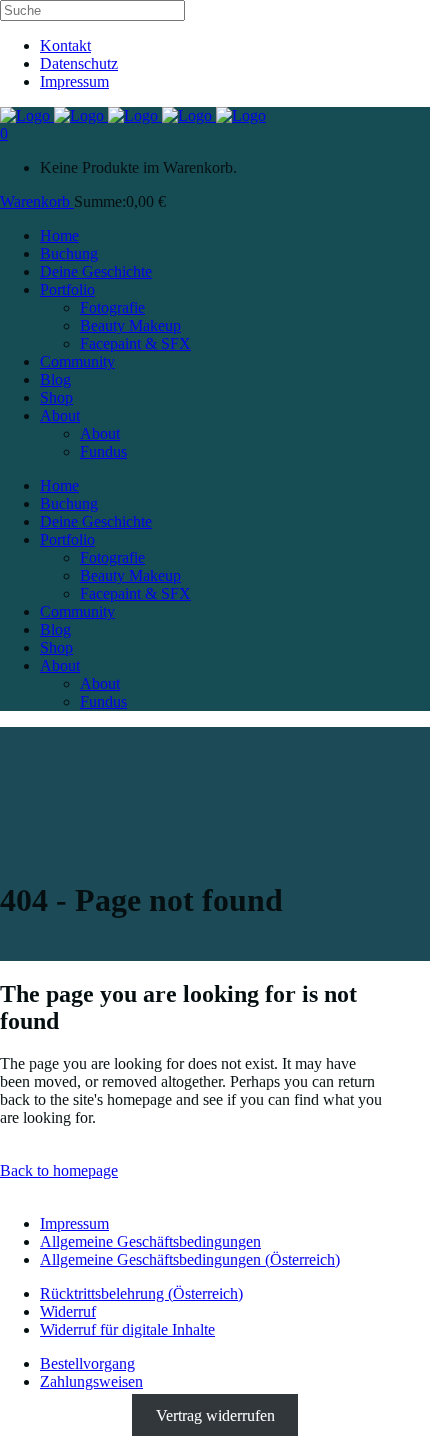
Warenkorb (37, 201)
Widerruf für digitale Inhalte (127, 1329)
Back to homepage (59, 1170)
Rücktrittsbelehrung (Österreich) (141, 1293)
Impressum (74, 81)
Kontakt (65, 45)
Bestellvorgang (87, 1363)
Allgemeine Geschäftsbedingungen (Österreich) (190, 1259)
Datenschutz (79, 63)
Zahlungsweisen (91, 1381)
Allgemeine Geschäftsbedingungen (150, 1241)
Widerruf (68, 1311)
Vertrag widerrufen (215, 1415)
